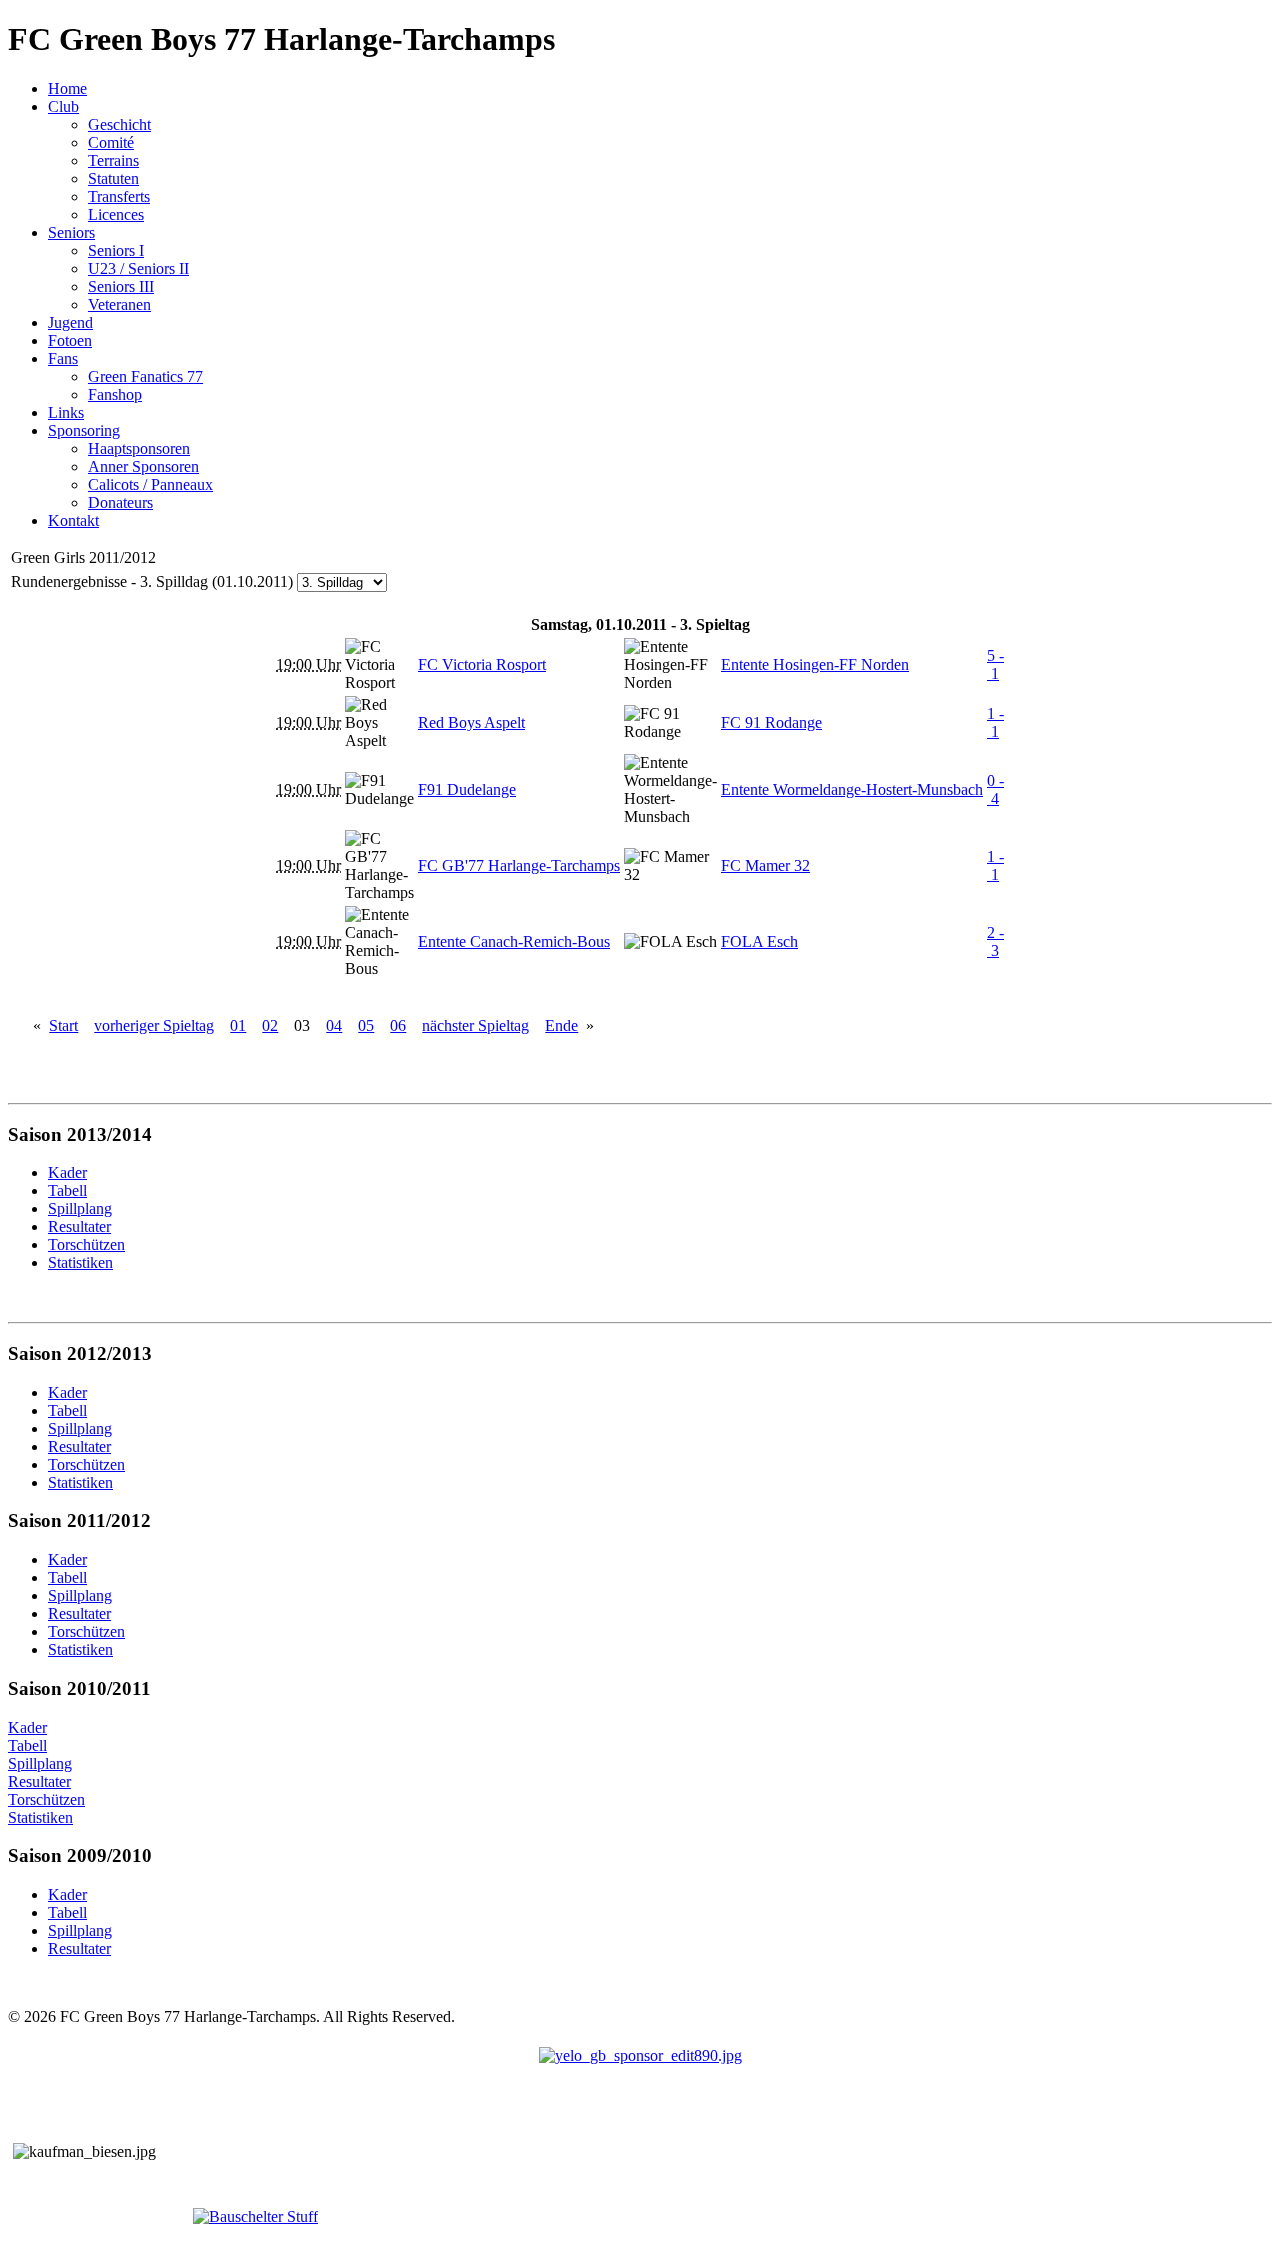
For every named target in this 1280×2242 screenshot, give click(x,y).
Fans (63, 358)
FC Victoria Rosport (482, 664)
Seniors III (121, 286)
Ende (561, 1025)
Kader (27, 1727)
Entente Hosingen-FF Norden (815, 664)
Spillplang (40, 1763)
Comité (111, 142)
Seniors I (116, 250)
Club (63, 106)
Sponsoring (84, 430)
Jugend (70, 322)
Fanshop (115, 394)
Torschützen (46, 1799)
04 (334, 1025)
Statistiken (40, 1817)
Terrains (113, 160)
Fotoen (70, 340)
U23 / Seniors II (138, 268)
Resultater (39, 1781)
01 (238, 1025)
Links (66, 412)
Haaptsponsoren (139, 448)
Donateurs (120, 502)
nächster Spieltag (475, 1025)
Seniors (71, 232)
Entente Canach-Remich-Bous (514, 941)
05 (366, 1025)
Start (63, 1025)
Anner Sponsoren (143, 466)
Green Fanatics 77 (145, 376)
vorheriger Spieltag (154, 1025)
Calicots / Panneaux (150, 484)
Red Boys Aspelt (471, 722)
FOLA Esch (759, 941)
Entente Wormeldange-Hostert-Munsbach (852, 789)
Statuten (113, 178)
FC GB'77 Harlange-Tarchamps (519, 865)
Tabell (27, 1745)
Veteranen (119, 304)
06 (398, 1025)
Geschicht (119, 124)
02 (270, 1025)
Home (67, 88)
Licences (116, 214)
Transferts (119, 196)
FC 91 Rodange (771, 722)
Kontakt (73, 520)
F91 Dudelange (467, 789)
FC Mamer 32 (765, 865)
